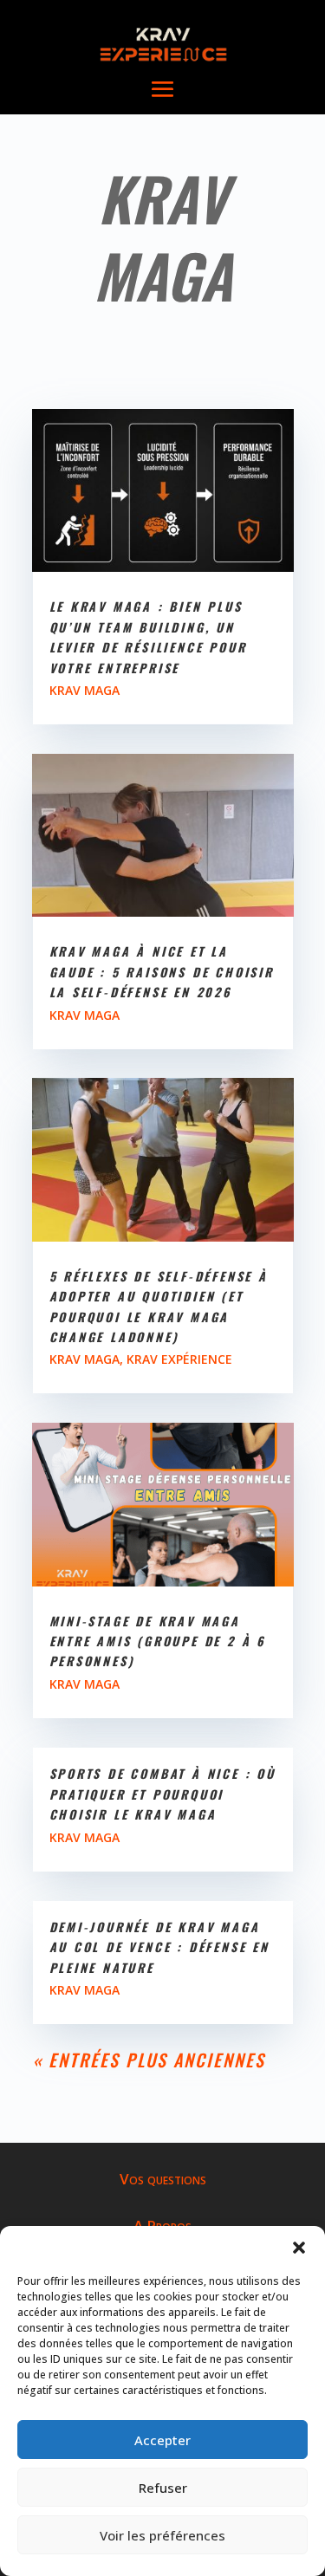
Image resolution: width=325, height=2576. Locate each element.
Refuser (163, 2488)
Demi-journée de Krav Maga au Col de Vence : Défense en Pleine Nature (159, 1947)
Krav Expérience (179, 1359)
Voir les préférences (162, 2535)
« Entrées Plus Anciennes (149, 2060)
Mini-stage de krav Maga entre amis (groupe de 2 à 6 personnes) (158, 1641)
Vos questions (163, 2179)
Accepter (162, 2440)
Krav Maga (84, 690)
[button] (299, 2248)
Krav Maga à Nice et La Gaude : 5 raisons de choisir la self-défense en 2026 (162, 971)
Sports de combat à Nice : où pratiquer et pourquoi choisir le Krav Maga (162, 1794)
